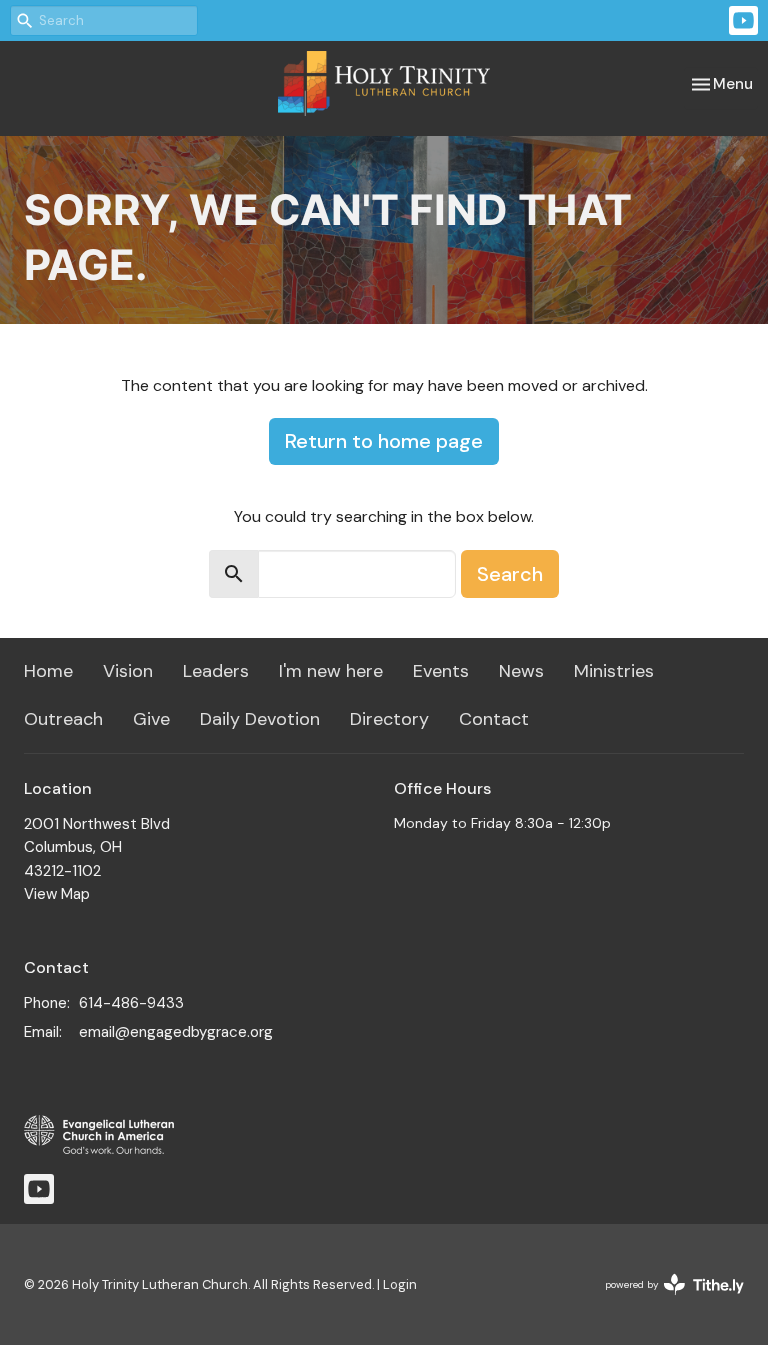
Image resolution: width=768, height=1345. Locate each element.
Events (441, 671)
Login (400, 1284)
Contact (494, 719)
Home (48, 671)
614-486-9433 (131, 1003)
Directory (389, 719)
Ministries (614, 671)
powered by (663, 1301)
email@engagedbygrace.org (176, 1032)
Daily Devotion (260, 719)
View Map (57, 894)
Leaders (216, 671)
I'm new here (331, 671)
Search (510, 574)
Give (151, 719)
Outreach (63, 719)
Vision (128, 671)
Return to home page (384, 441)
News (521, 671)
